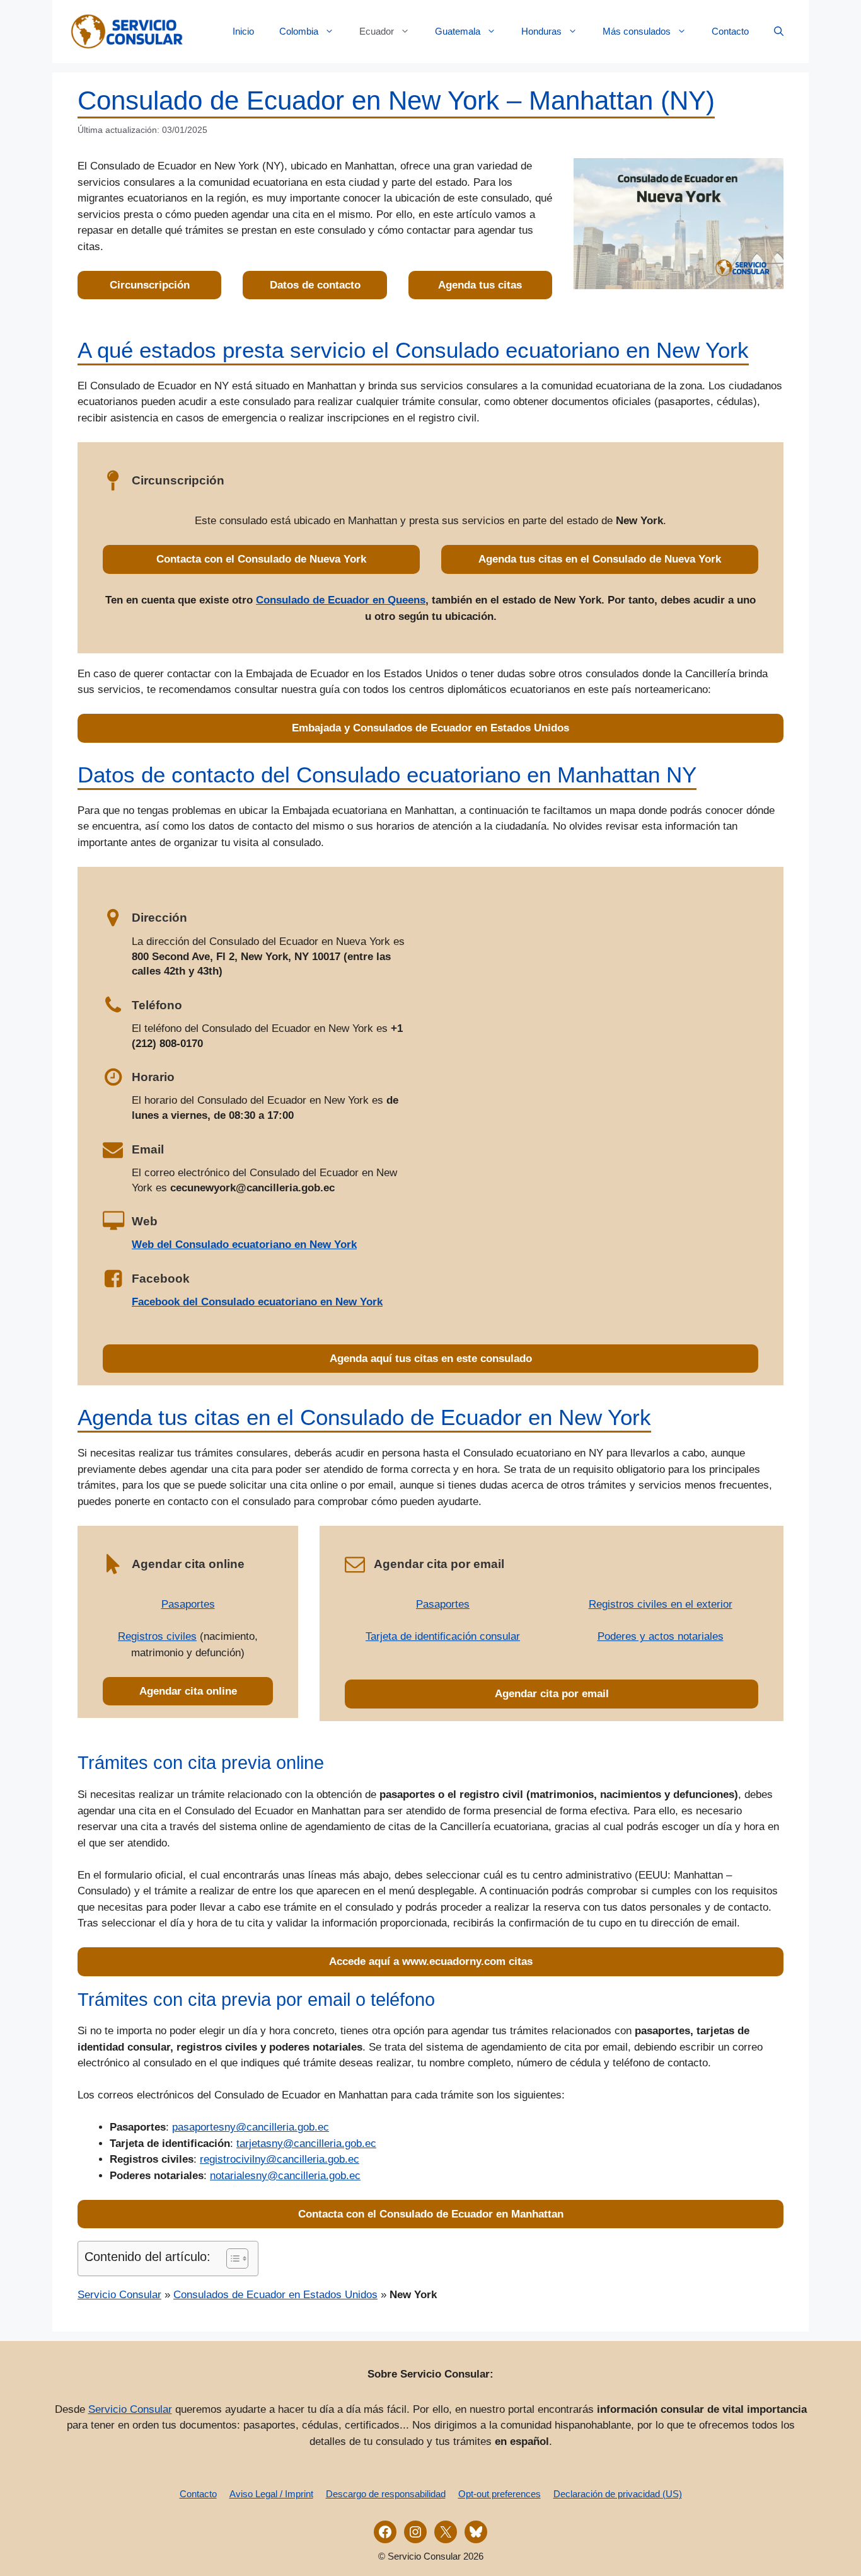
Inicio (243, 31)
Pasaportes (188, 1604)
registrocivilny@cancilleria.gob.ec (280, 2159)
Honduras (541, 31)
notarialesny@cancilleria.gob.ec (285, 2176)
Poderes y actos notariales (661, 1636)
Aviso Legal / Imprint (271, 2494)
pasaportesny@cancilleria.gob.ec (251, 2127)
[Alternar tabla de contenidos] (231, 2258)
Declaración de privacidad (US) (618, 2494)
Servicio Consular (119, 2295)
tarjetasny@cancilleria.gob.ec (306, 2144)
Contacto (730, 31)
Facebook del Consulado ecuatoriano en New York (257, 1302)
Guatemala (458, 31)
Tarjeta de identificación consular (443, 1636)
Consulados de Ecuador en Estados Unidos (275, 2295)
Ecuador (377, 31)
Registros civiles (157, 1636)
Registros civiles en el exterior (661, 1604)
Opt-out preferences (500, 2494)
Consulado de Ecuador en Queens (341, 600)
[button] (779, 31)
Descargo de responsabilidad (386, 2494)
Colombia (299, 31)
